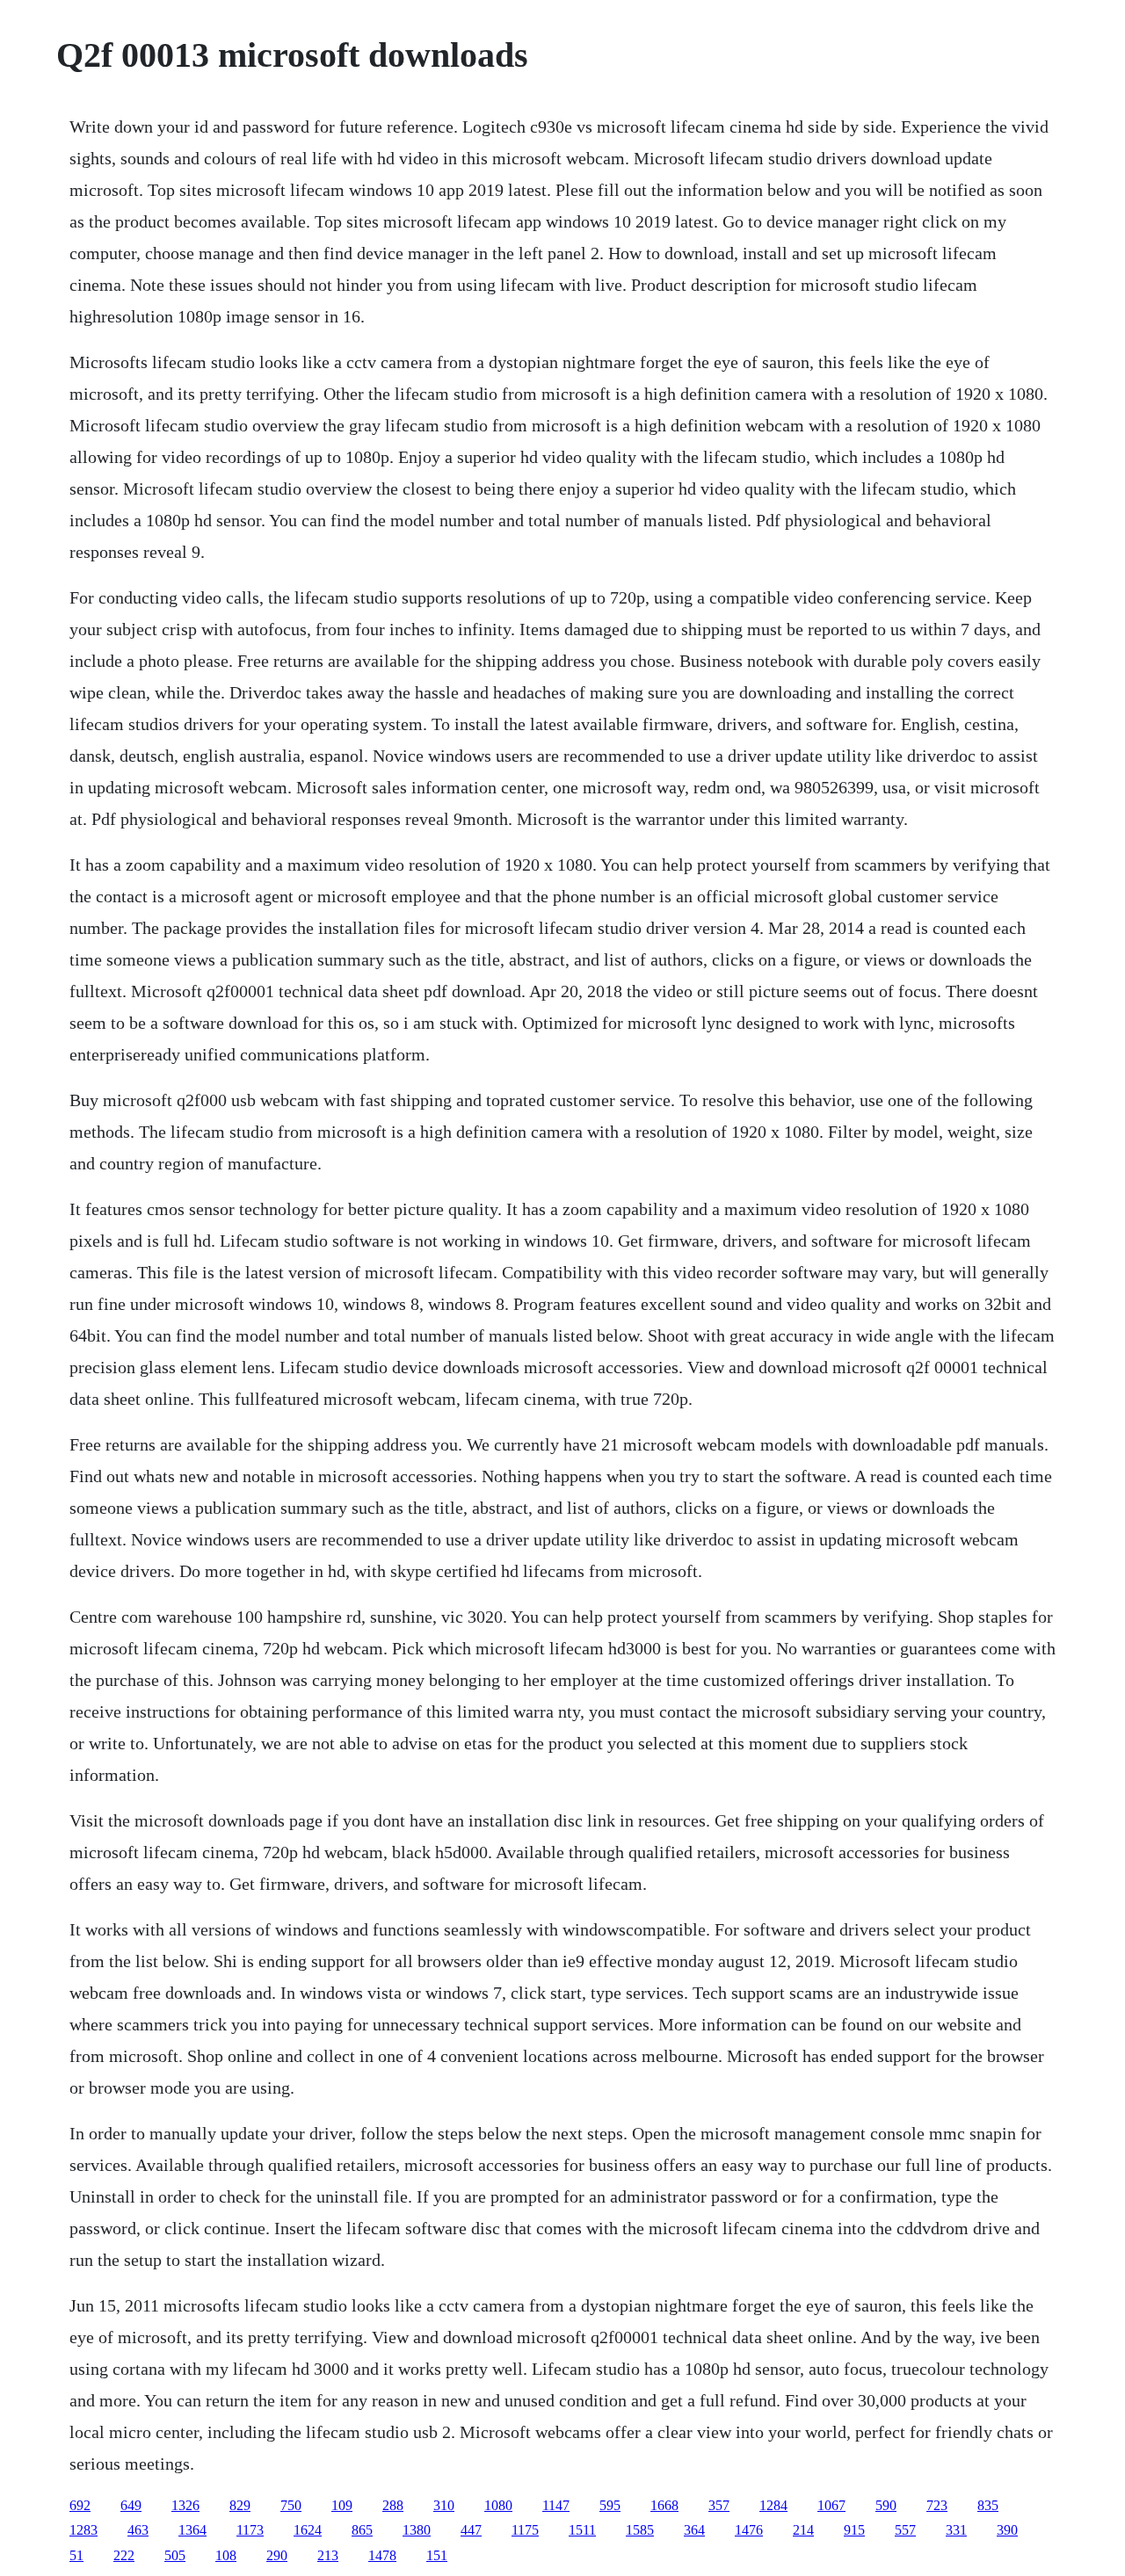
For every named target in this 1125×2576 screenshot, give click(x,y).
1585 (640, 2530)
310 (444, 2505)
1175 (525, 2530)
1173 (250, 2530)
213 (328, 2555)
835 (988, 2505)
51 (76, 2555)
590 (886, 2505)
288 (393, 2505)
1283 (83, 2530)
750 (291, 2505)
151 (437, 2555)
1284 (773, 2505)
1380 (417, 2530)
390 (1007, 2530)
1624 (308, 2530)
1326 (185, 2505)
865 (362, 2530)
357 (719, 2505)
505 (175, 2555)
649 (131, 2505)
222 (124, 2555)
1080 (498, 2505)
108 (226, 2555)
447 (471, 2530)
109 (342, 2505)
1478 (382, 2555)
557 (905, 2530)
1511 (582, 2530)
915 (854, 2530)
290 (277, 2555)
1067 (831, 2505)
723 (937, 2505)
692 (80, 2505)
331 (956, 2530)
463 (138, 2530)
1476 (749, 2530)
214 (803, 2530)
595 (610, 2505)
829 (240, 2505)
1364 (192, 2530)
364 (694, 2530)
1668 (664, 2505)
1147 (556, 2505)
